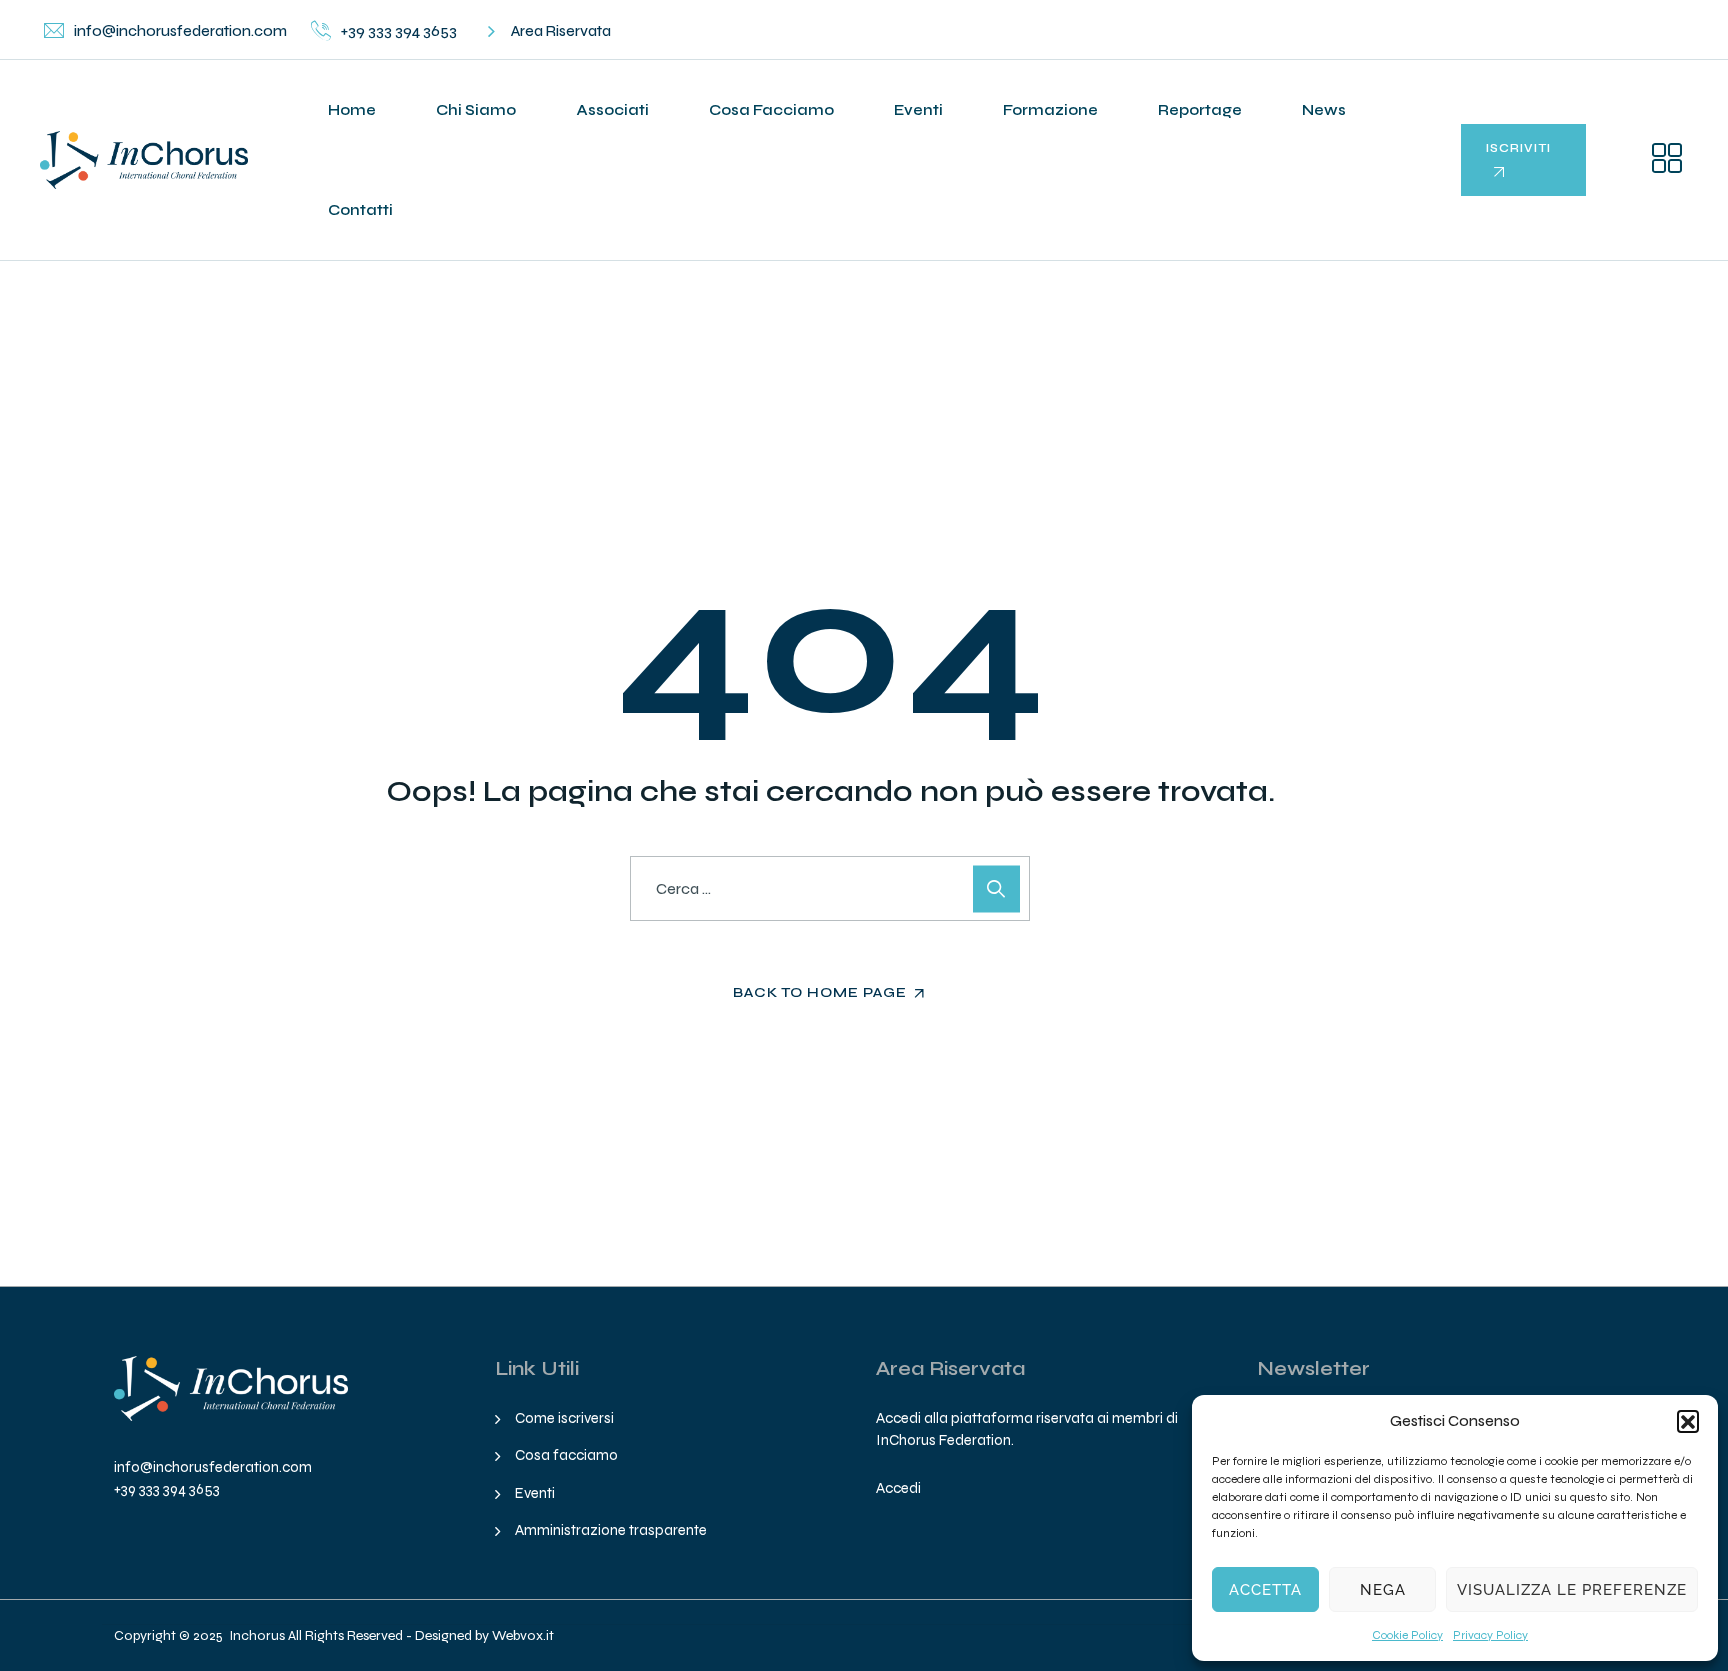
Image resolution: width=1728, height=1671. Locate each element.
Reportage (1200, 110)
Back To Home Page (820, 992)
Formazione (1050, 110)
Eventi (918, 110)
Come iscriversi (564, 1418)
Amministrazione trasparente (611, 1530)
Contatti (360, 210)
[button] (1688, 1421)
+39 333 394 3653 (167, 1489)
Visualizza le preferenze (1572, 1590)
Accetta (1265, 1590)
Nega (1383, 1590)
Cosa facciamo (771, 110)
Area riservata (561, 31)
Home (352, 110)
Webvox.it (523, 1635)
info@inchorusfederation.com (213, 1467)
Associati (612, 110)
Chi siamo (476, 110)
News (1324, 110)
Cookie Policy (1407, 1635)
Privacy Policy (1490, 1635)
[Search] (996, 888)
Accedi (898, 1488)
